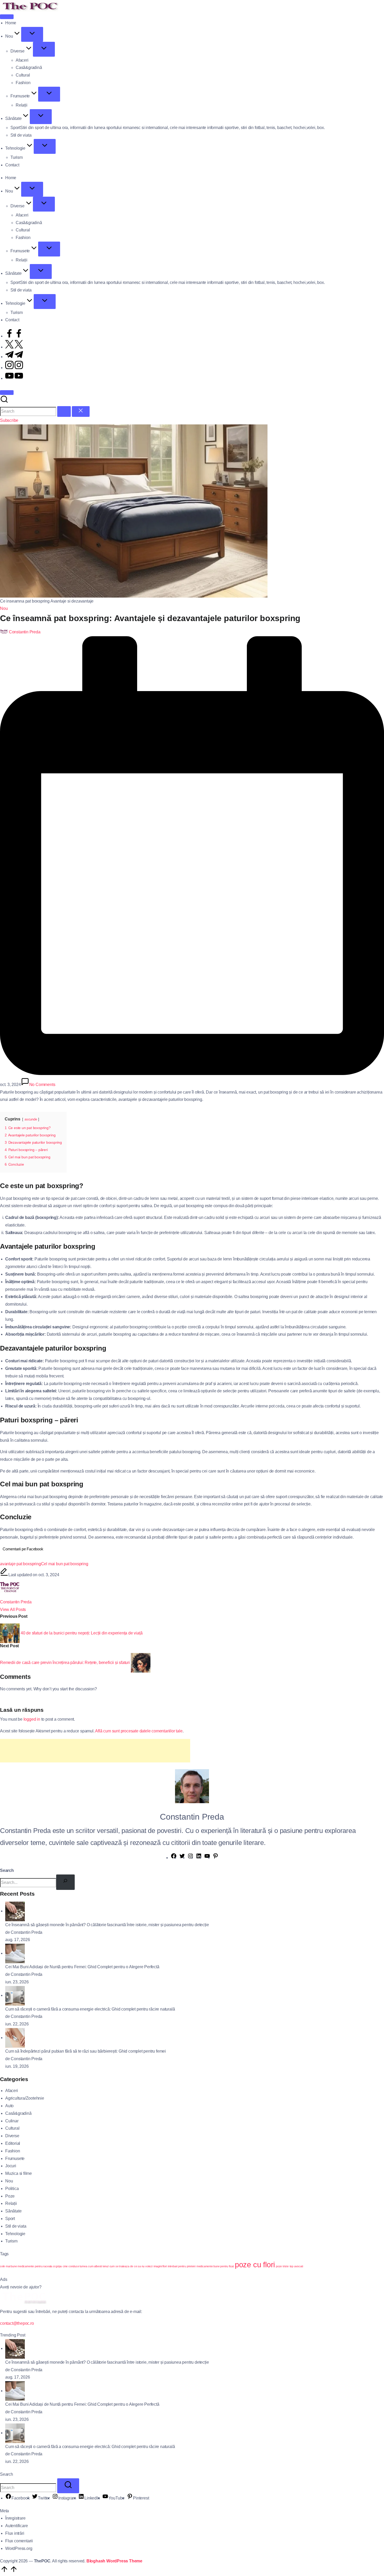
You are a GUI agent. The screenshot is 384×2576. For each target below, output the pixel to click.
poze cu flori (255, 2265)
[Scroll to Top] (9, 2572)
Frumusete (15, 2159)
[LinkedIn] (199, 1858)
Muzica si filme (19, 2173)
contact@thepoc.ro (17, 2323)
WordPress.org (19, 2548)
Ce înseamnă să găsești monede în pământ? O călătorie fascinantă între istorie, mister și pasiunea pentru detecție (107, 1925)
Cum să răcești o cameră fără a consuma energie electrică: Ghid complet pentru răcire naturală (90, 2009)
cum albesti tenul (98, 2266)
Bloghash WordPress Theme (114, 2561)
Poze (10, 2196)
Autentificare (16, 2526)
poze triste (282, 2266)
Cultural (12, 2128)
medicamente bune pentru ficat (215, 2266)
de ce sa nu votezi (141, 2266)
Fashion (13, 2151)
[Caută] (65, 1882)
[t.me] (14, 357)
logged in (32, 1719)
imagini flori (160, 2266)
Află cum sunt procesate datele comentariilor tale (139, 1731)
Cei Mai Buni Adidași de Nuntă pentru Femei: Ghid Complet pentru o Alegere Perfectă (82, 1967)
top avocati (296, 2266)
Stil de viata (16, 2226)
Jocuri (11, 2166)
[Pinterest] (216, 1858)
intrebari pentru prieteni (182, 2266)
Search (7, 1870)
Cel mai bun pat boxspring (65, 1564)
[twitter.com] (14, 347)
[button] (64, 411)
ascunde (31, 1119)
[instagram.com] (14, 368)
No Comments (42, 1085)
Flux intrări (15, 2533)
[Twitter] (182, 1858)
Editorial (13, 2143)
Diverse (12, 2136)
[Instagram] (190, 1858)
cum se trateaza (119, 2266)
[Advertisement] (95, 1751)
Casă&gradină (18, 2113)
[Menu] (7, 17)
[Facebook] (174, 1858)
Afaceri (12, 2091)
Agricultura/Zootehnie (25, 2098)
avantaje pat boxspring (21, 1564)
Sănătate (13, 2211)
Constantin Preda (16, 1602)
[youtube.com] (14, 378)
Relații (11, 2203)
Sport (10, 2219)
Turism (11, 2241)
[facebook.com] (14, 336)
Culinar (12, 2121)
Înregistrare (15, 2518)
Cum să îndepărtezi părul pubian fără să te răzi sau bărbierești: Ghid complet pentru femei (86, 2051)
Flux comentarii (19, 2541)
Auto (9, 2106)
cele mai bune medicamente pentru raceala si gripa (31, 2266)
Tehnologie (15, 2234)
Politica (12, 2189)
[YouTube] (207, 1858)
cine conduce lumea (75, 2266)
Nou (4, 608)
